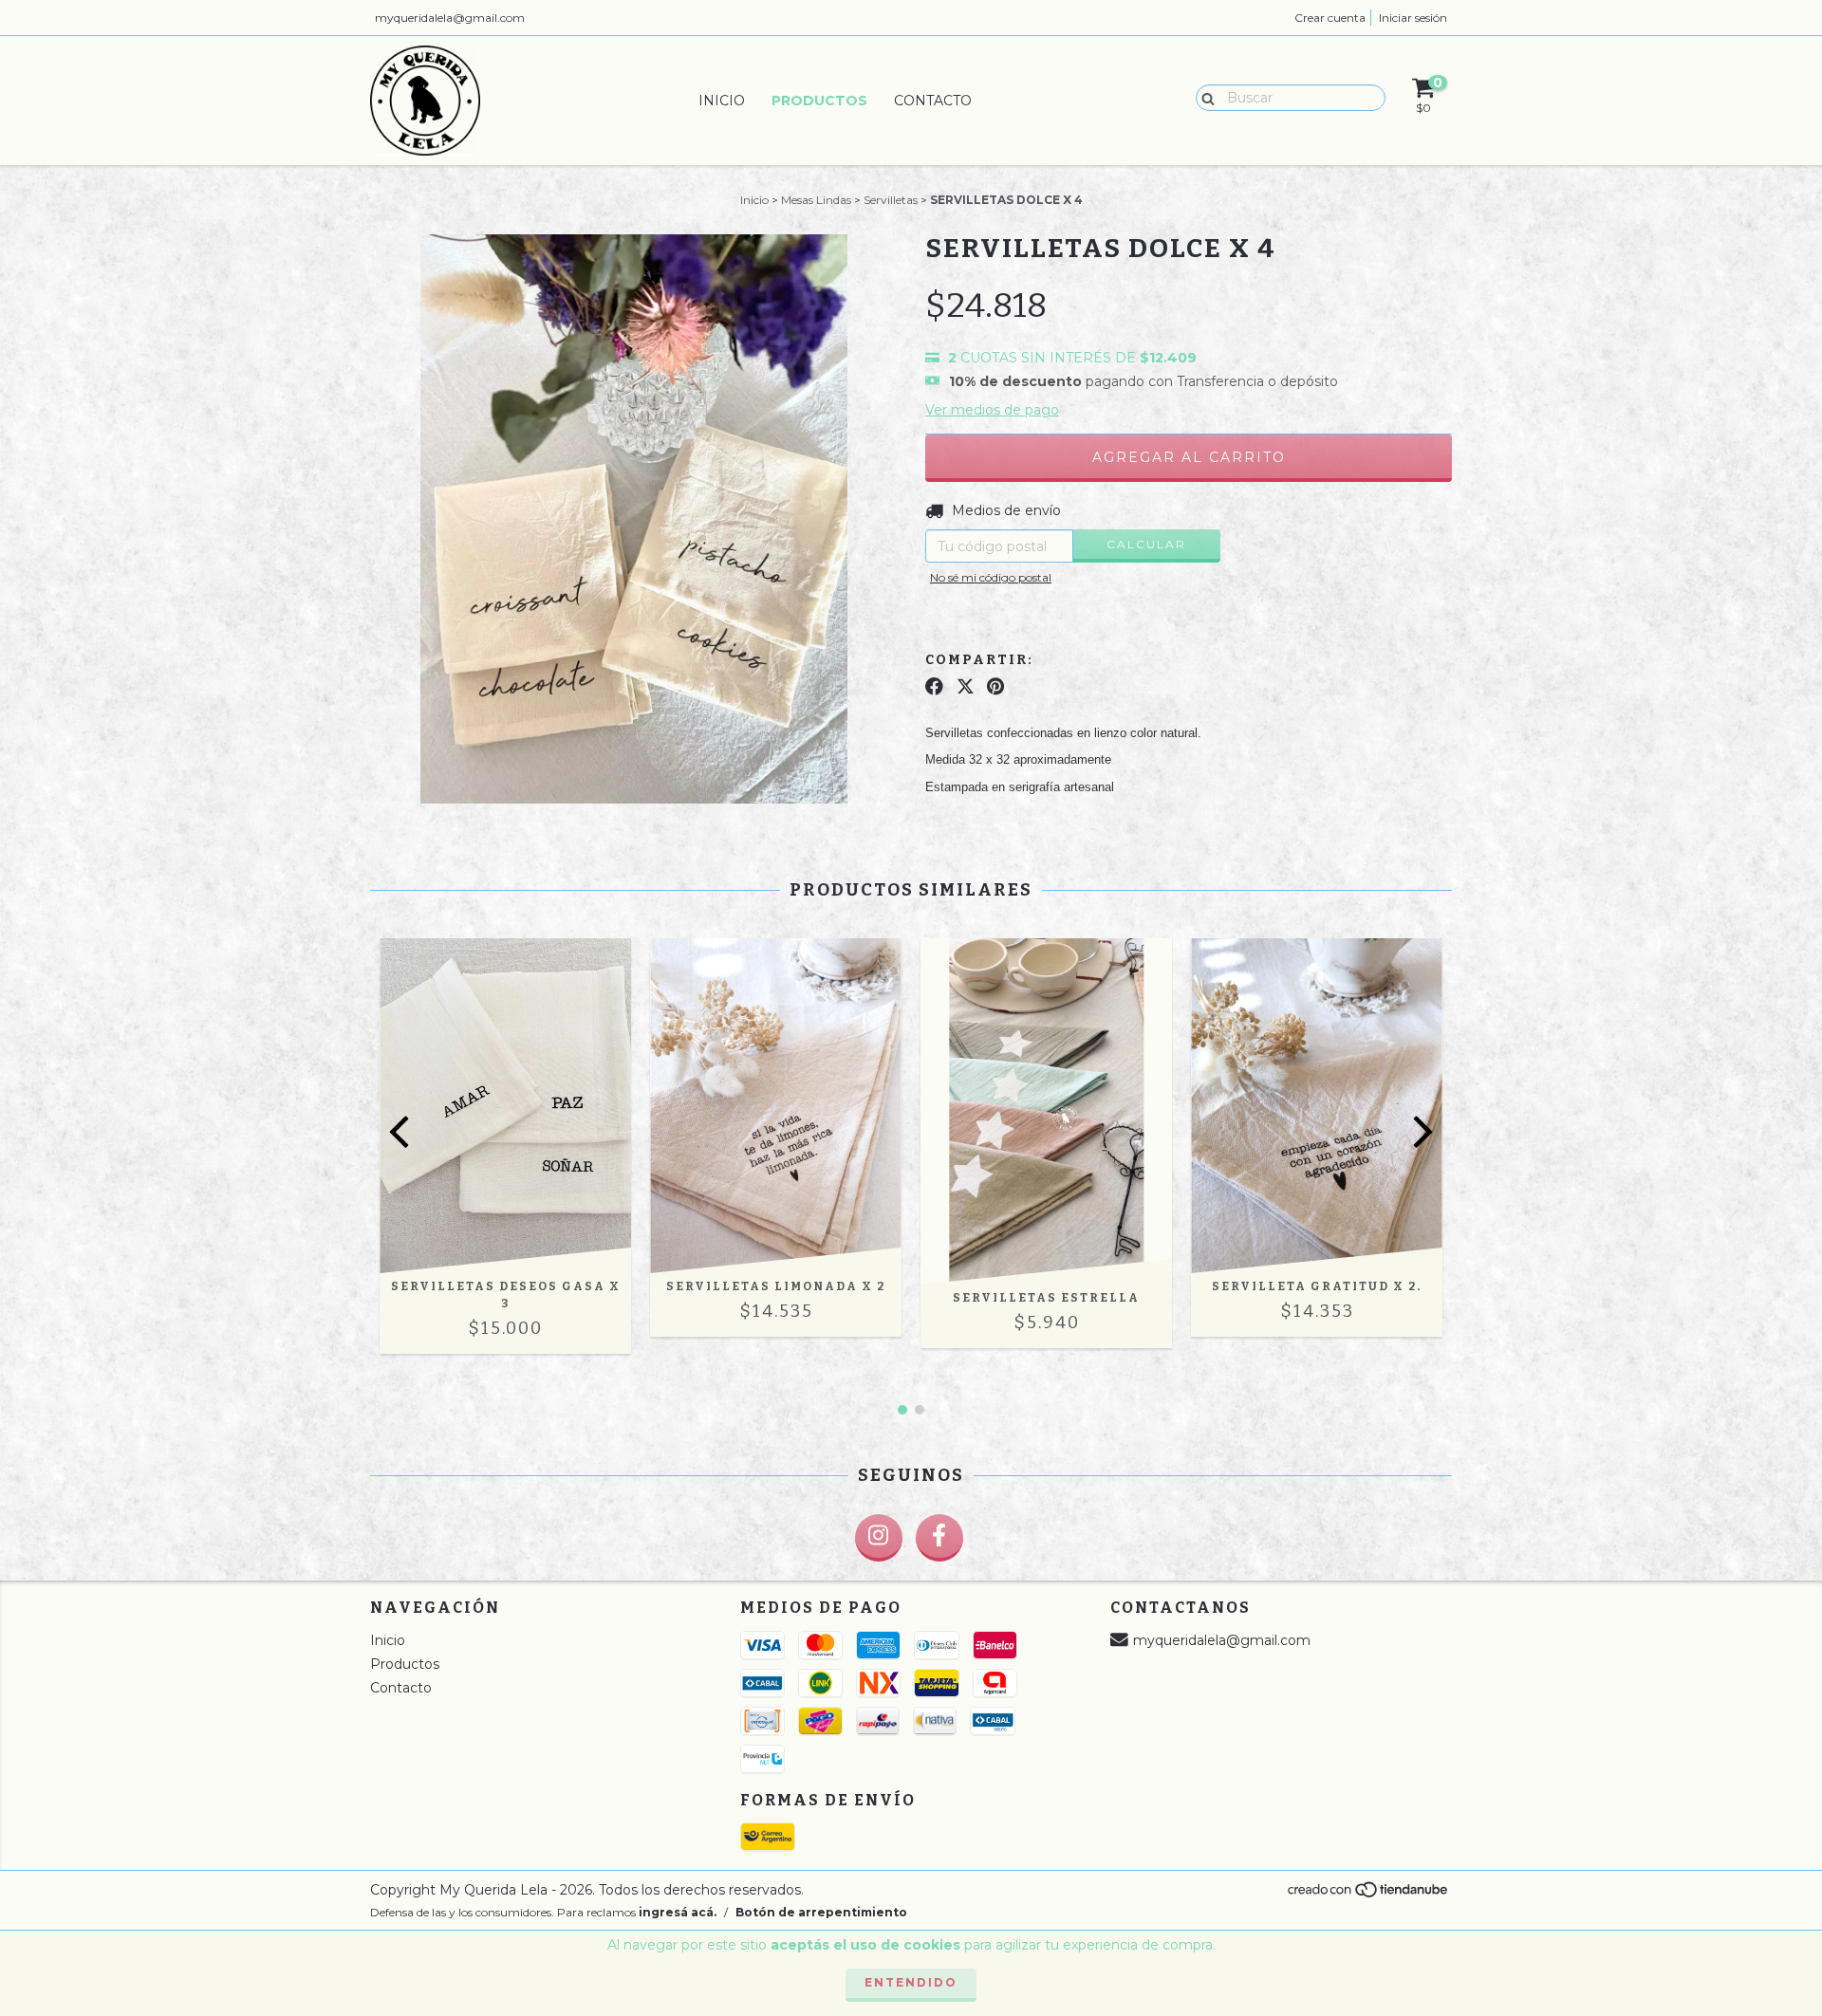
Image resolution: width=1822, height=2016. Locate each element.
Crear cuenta (1330, 18)
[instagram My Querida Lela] (879, 1538)
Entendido (911, 1982)
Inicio (722, 101)
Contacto (933, 101)
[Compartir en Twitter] (966, 687)
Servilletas (891, 200)
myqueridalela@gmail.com (450, 18)
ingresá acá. (678, 1912)
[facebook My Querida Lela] (939, 1538)
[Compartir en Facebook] (934, 687)
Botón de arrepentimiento (821, 1912)
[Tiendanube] (1369, 1895)
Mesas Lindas (816, 200)
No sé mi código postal (991, 577)
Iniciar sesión (1413, 18)
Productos (819, 101)
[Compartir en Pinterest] (995, 687)
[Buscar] (1204, 97)
